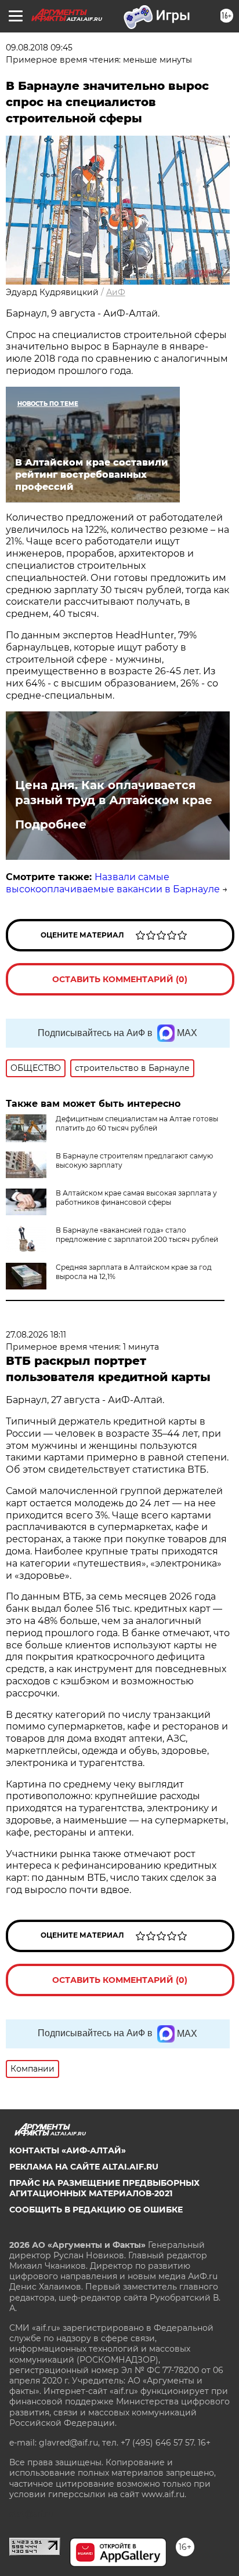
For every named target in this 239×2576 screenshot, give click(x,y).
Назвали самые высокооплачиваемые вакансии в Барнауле (113, 883)
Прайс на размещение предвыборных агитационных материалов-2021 (104, 2188)
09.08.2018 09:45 (39, 48)
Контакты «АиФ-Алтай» (68, 2150)
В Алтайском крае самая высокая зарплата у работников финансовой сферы (136, 1198)
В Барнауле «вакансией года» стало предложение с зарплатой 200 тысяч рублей (137, 1235)
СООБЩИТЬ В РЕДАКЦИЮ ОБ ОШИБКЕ (96, 2210)
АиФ (116, 292)
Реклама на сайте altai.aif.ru (84, 2167)
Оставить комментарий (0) (120, 979)
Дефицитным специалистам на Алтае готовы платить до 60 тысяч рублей (137, 1123)
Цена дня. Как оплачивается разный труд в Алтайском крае (114, 793)
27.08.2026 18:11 (36, 1335)
